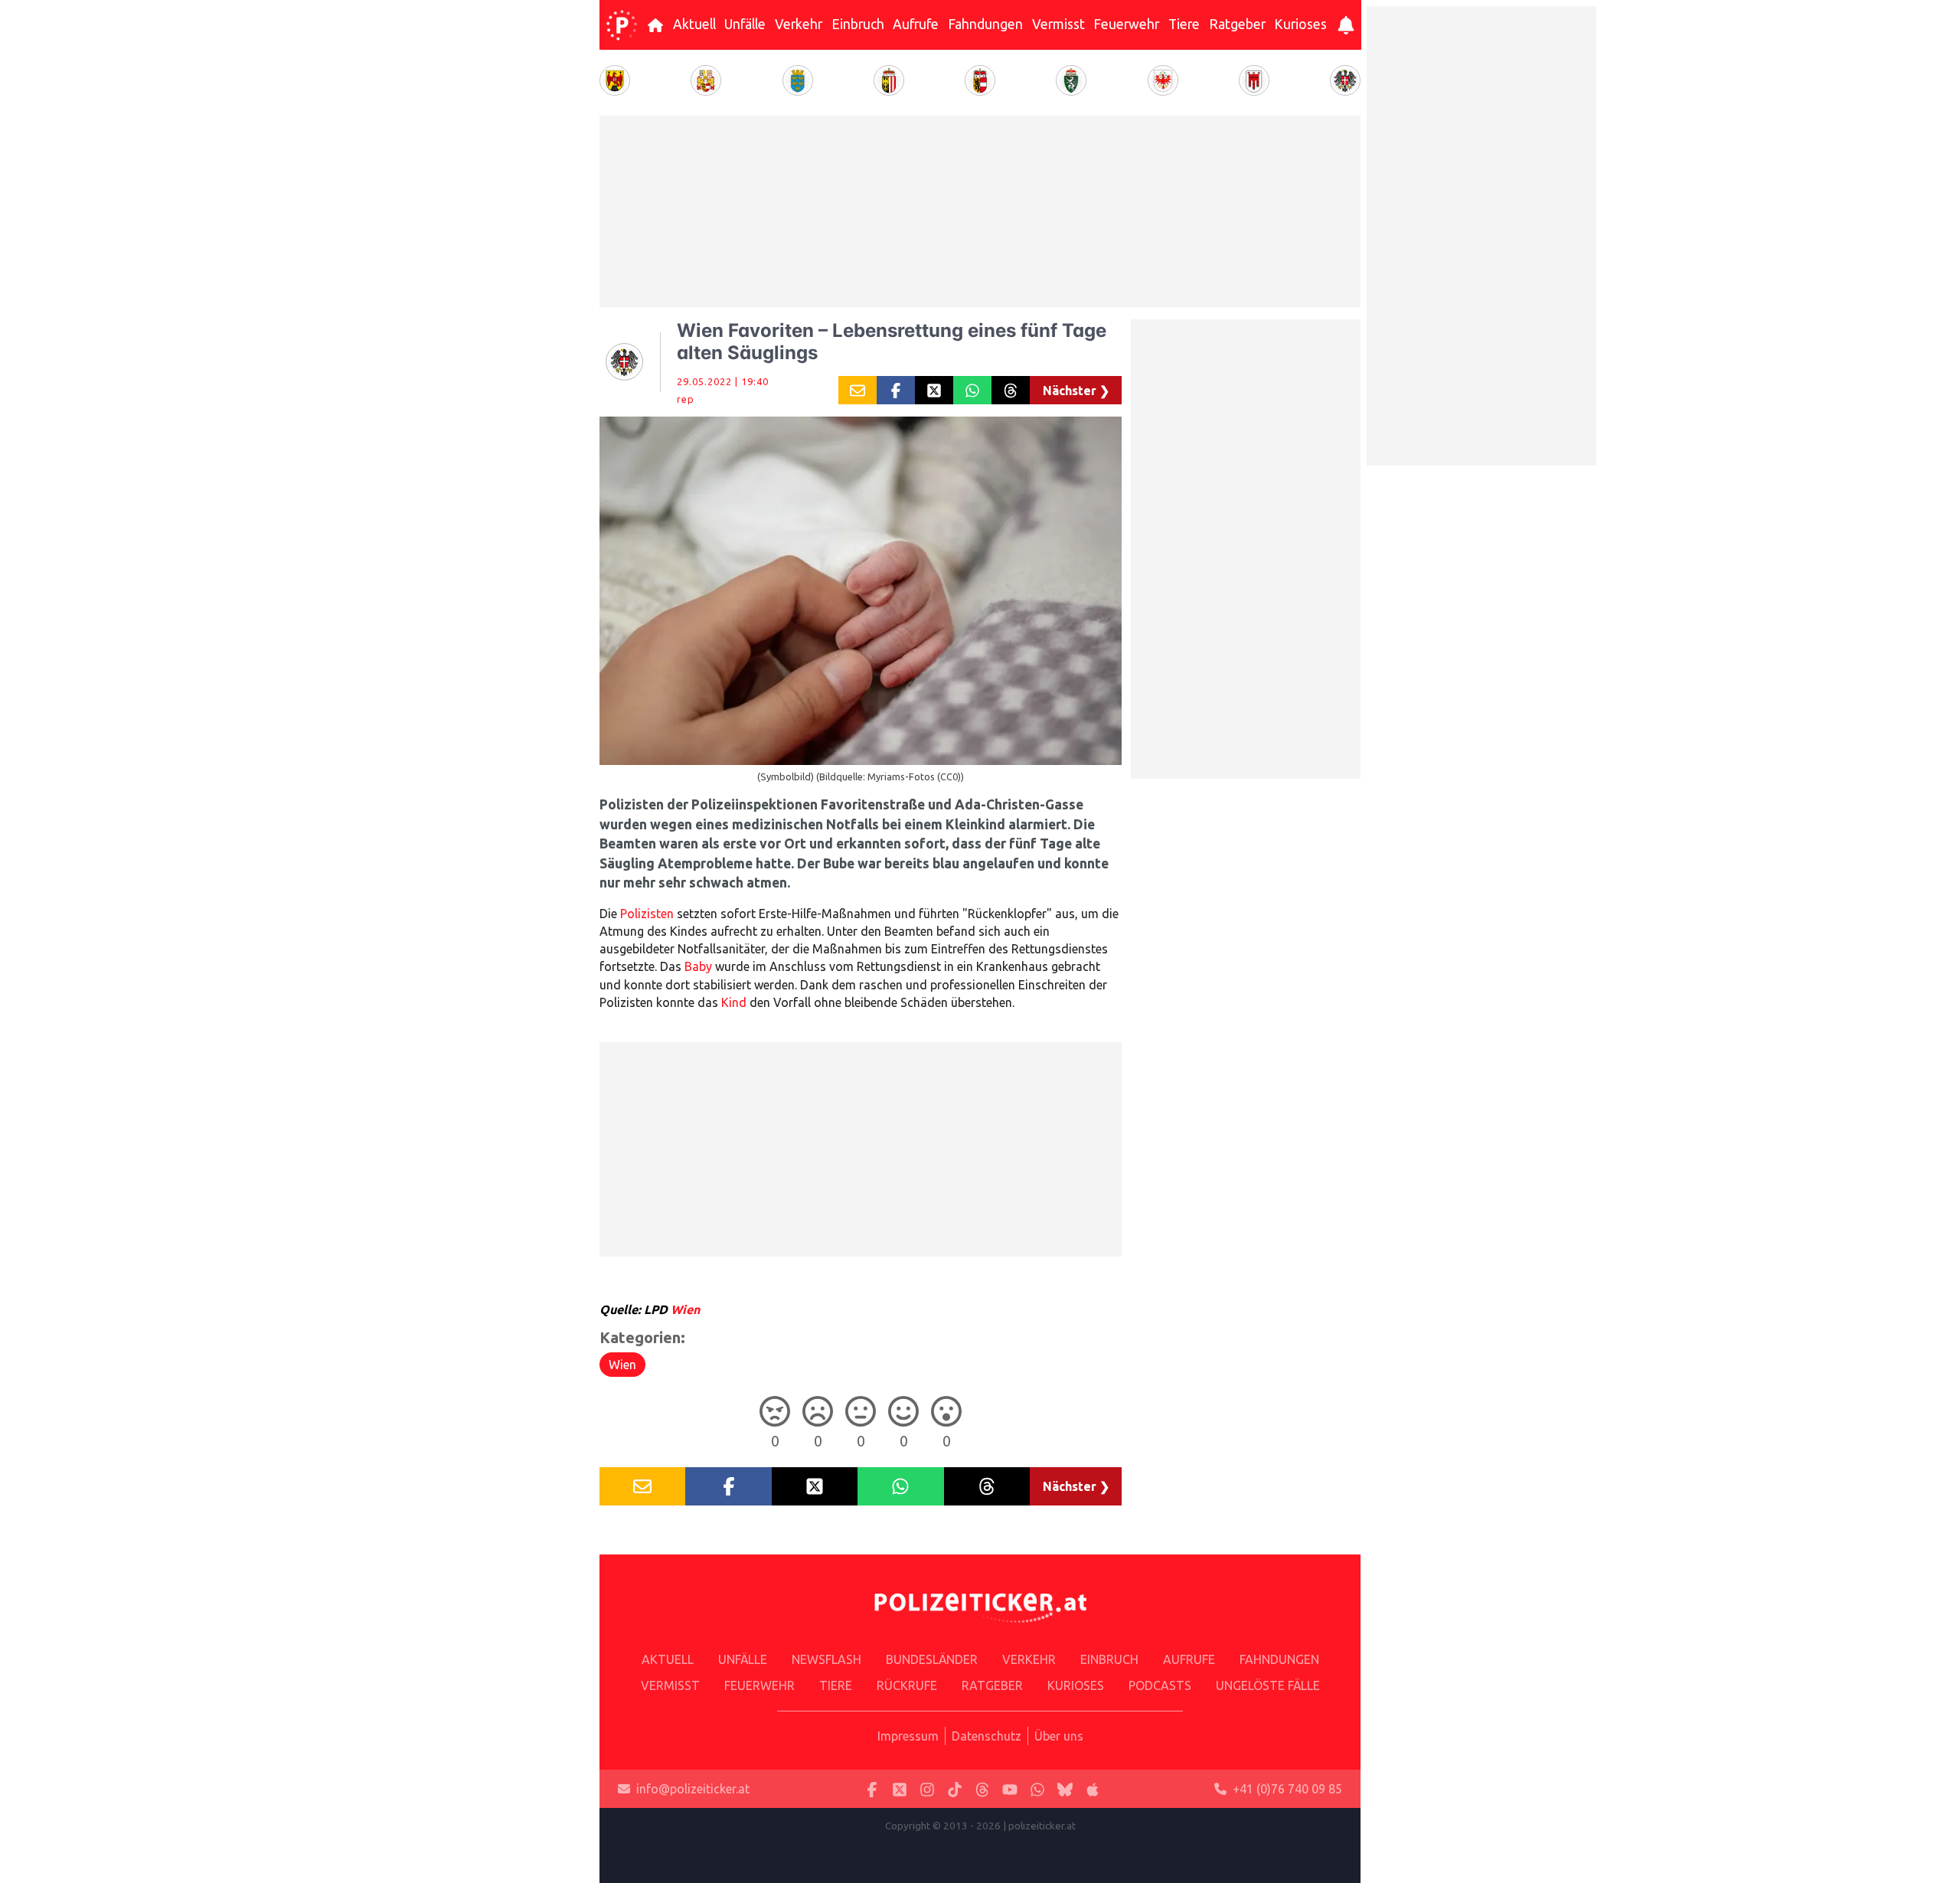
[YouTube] (1010, 1789)
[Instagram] (927, 1789)
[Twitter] (900, 1789)
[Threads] (982, 1789)
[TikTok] (955, 1789)
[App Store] (1093, 1789)
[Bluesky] (1065, 1789)
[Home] (622, 25)
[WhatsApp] (1037, 1789)
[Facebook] (872, 1789)
